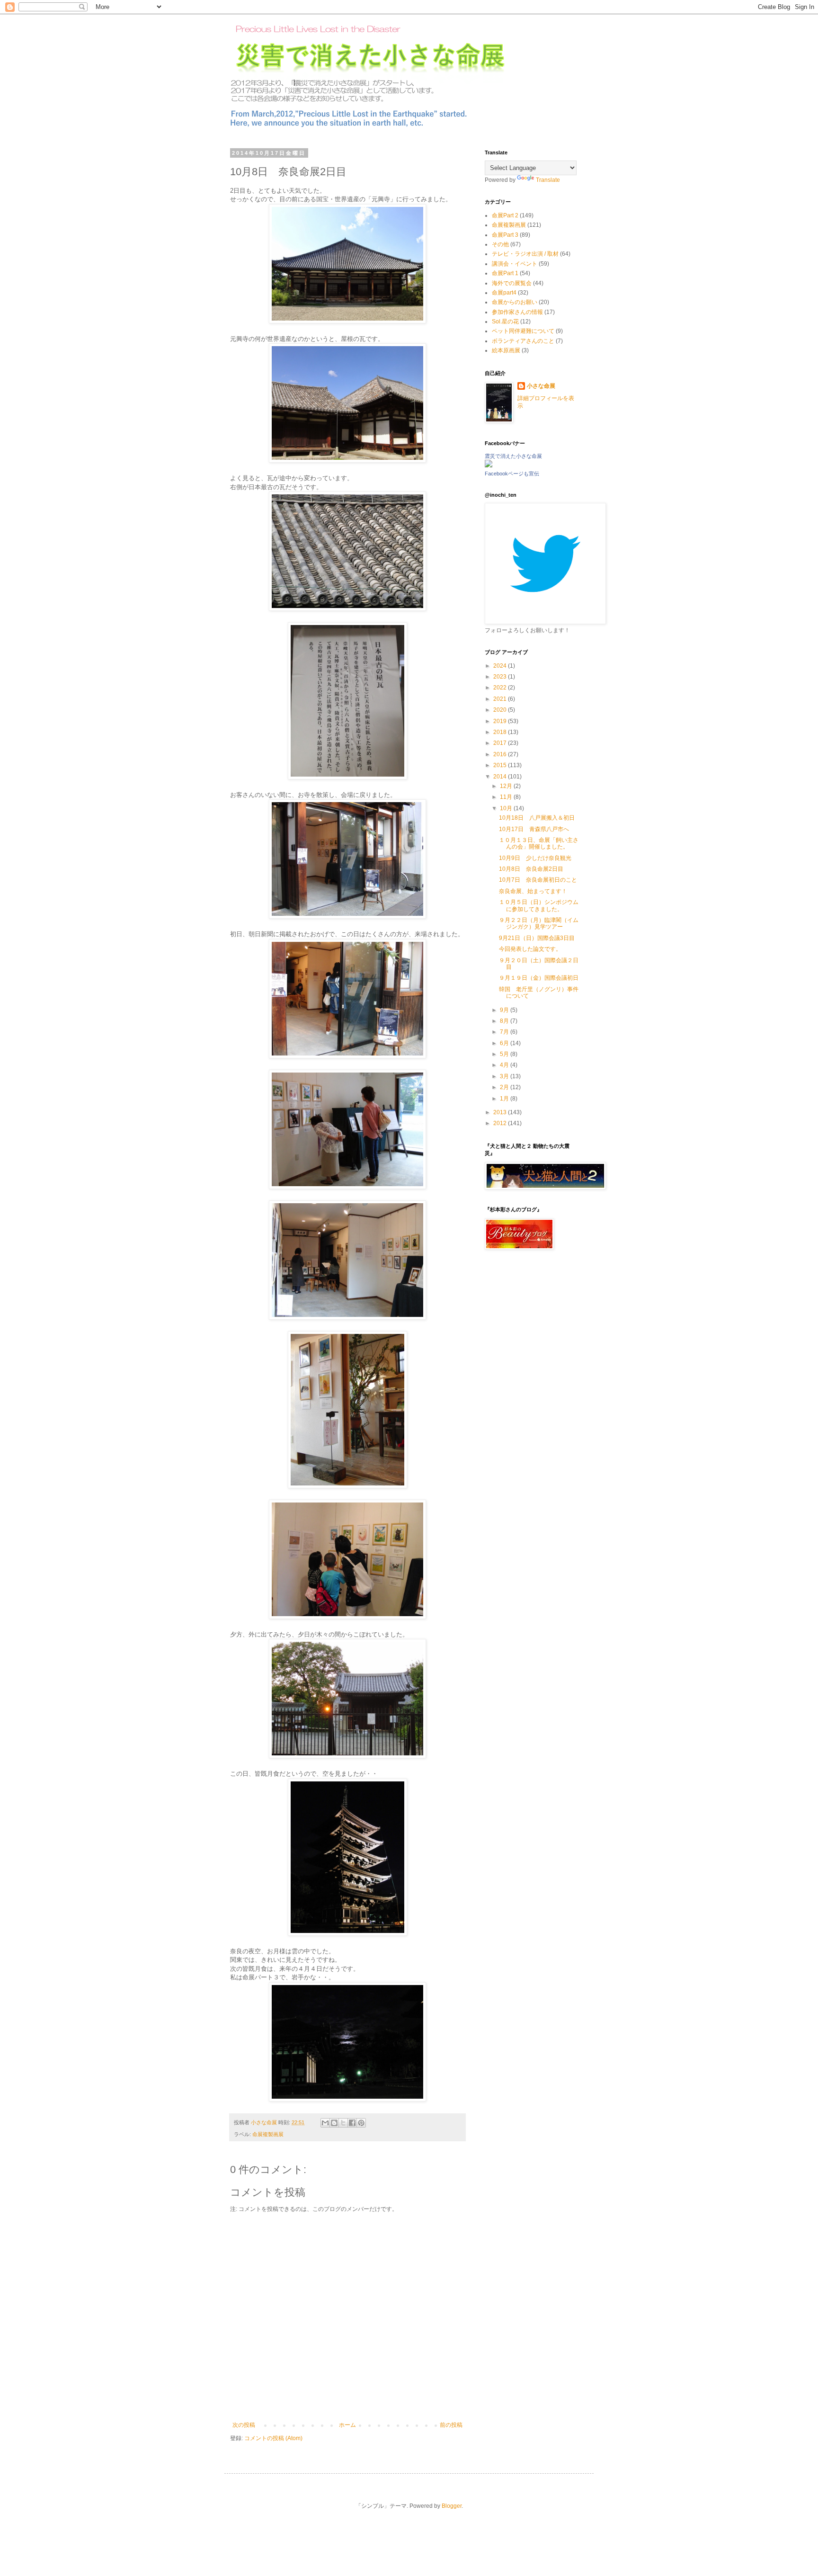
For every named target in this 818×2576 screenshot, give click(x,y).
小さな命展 (541, 386)
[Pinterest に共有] (361, 2123)
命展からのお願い (515, 302)
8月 (505, 1021)
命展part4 (504, 293)
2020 (501, 710)
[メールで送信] (325, 2123)
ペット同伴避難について (523, 331)
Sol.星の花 (505, 322)
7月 (505, 1032)
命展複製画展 (268, 2134)
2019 (501, 721)
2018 (501, 732)
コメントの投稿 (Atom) (273, 2438)
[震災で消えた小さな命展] (489, 465)
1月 (505, 1099)
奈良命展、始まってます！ (533, 891)
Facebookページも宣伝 (512, 474)
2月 (505, 1087)
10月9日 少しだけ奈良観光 (535, 858)
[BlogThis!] (334, 2123)
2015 (501, 765)
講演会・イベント (515, 264)
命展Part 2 (505, 215)
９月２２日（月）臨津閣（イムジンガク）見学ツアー (539, 923)
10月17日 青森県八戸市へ (534, 829)
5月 (505, 1054)
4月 (505, 1065)
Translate (548, 180)
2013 (501, 1112)
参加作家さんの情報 (517, 312)
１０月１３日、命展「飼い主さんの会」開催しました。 (539, 843)
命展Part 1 (505, 273)
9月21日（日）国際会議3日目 (537, 938)
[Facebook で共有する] (352, 2123)
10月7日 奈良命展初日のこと (538, 880)
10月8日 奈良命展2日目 (531, 869)
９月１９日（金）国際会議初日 (539, 978)
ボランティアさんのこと (523, 341)
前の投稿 (451, 2425)
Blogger (452, 2506)
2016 (501, 754)
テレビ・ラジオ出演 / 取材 (525, 254)
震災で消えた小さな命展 (513, 456)
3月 (505, 1076)
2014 (501, 777)
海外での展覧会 (512, 283)
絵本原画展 (506, 350)
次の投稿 (244, 2425)
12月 (507, 786)
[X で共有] (343, 2123)
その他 (500, 244)
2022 (501, 688)
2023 (501, 677)
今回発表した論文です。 (530, 949)
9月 (505, 1010)
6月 (505, 1043)
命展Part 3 (505, 235)
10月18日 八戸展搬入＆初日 (537, 818)
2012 (501, 1123)
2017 (501, 743)
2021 (501, 699)
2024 (501, 666)
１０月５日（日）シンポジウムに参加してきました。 (539, 905)
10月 (507, 808)
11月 (507, 797)
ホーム (347, 2425)
